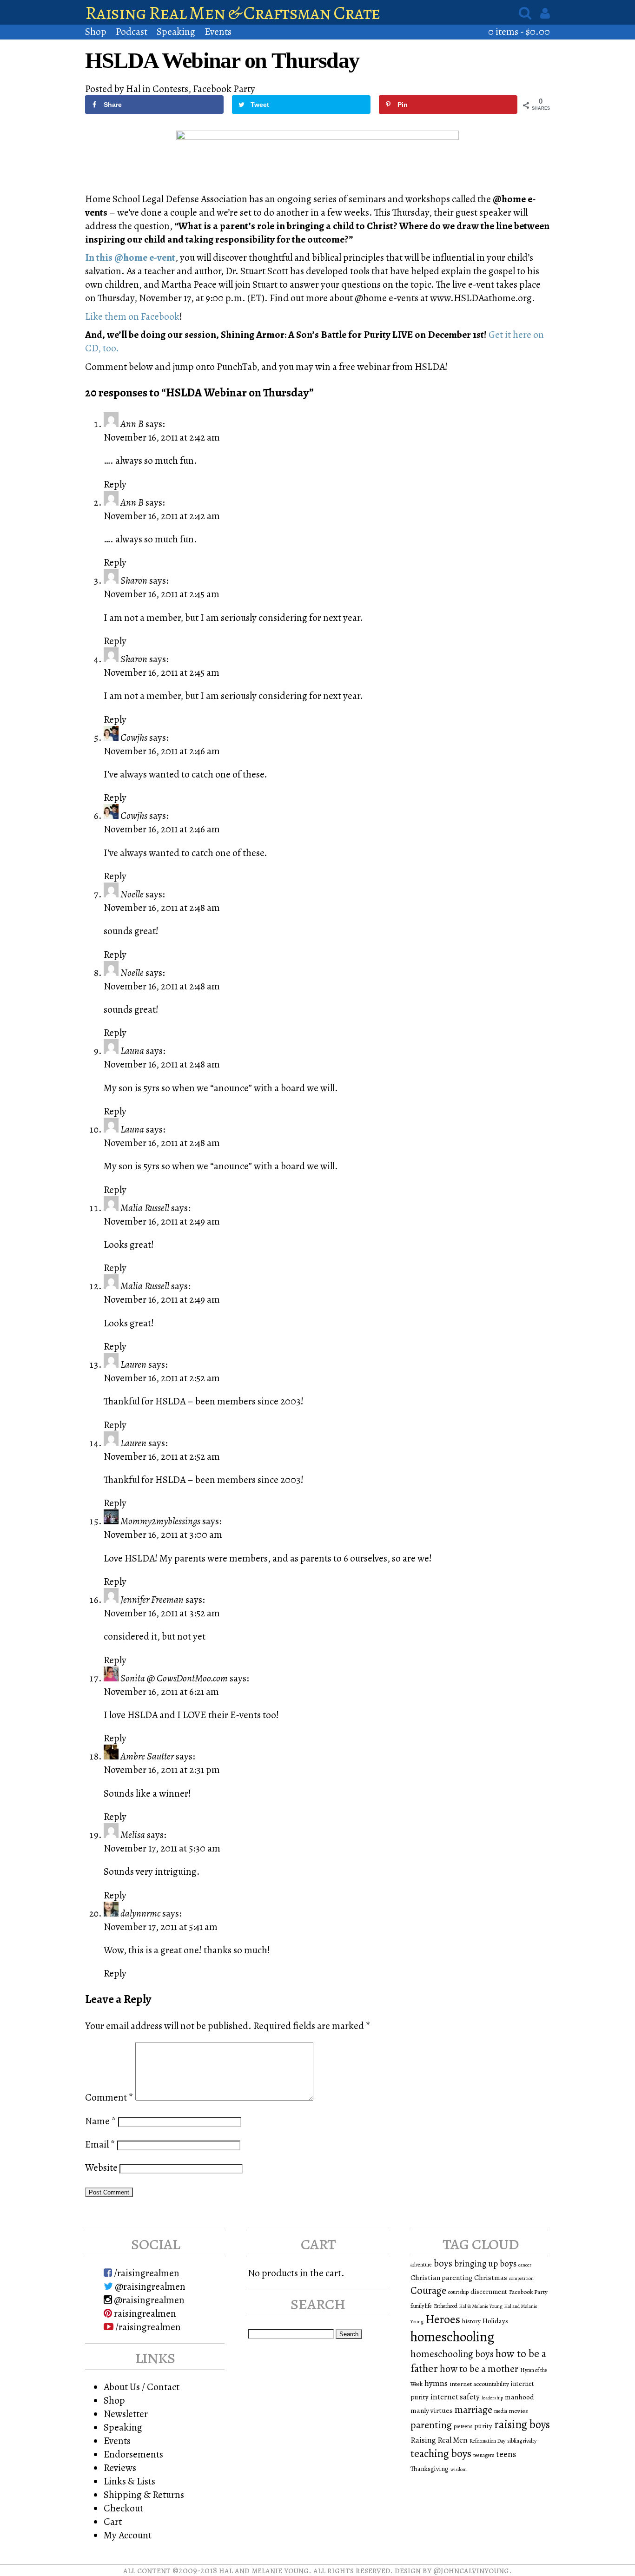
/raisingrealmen (146, 2273)
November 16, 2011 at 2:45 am (162, 594)
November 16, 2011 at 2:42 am (162, 437)
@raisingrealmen (149, 2286)
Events (218, 31)
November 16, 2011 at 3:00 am (163, 1534)
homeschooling (453, 2337)
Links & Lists (129, 2481)
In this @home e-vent (130, 257)
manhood (519, 2397)
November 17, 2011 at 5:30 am (162, 1848)
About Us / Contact (142, 2387)
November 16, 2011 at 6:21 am (161, 1691)
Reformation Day (487, 2441)
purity (483, 2426)
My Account (128, 2535)
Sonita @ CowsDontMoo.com (174, 1678)
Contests (170, 89)
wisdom (459, 2469)
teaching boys (441, 2453)
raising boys (522, 2424)
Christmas (491, 2277)
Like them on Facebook (132, 316)
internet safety (455, 2397)
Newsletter (126, 2414)
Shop (96, 31)
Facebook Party (224, 89)
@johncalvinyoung (471, 2570)
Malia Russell (145, 1208)
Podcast (132, 31)
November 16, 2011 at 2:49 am (162, 1221)
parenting (431, 2425)
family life (421, 2306)
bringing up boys (485, 2264)
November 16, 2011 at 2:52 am (162, 1378)
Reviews (120, 2467)
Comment (109, 2097)
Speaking (176, 31)
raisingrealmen (144, 2313)
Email (100, 2144)
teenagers (484, 2455)
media (501, 2411)
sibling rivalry (522, 2441)
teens (506, 2454)
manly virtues (432, 2410)
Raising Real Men (439, 2440)
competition (521, 2278)
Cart (113, 2521)
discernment (489, 2292)
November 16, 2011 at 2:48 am (162, 907)
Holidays (495, 2321)
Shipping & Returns (144, 2494)
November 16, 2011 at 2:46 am (162, 751)
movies (519, 2411)
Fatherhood (446, 2306)
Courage (428, 2290)
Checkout (123, 2508)
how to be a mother (479, 2369)
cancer (525, 2265)
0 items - (519, 31)
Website (101, 2167)
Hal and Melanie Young (264, 2570)
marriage (473, 2410)
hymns (436, 2383)
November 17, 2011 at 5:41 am (161, 1927)
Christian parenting (441, 2277)
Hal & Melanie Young (481, 2306)
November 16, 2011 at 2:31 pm (162, 1769)
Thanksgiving (430, 2469)
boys (443, 2263)
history (471, 2321)
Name (101, 2121)
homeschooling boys (452, 2354)
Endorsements (133, 2454)
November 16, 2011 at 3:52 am (162, 1613)
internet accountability (479, 2384)
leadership (492, 2398)
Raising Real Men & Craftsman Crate (233, 13)
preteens (463, 2426)
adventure (421, 2265)
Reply (115, 484)
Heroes (443, 2319)
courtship (458, 2292)
